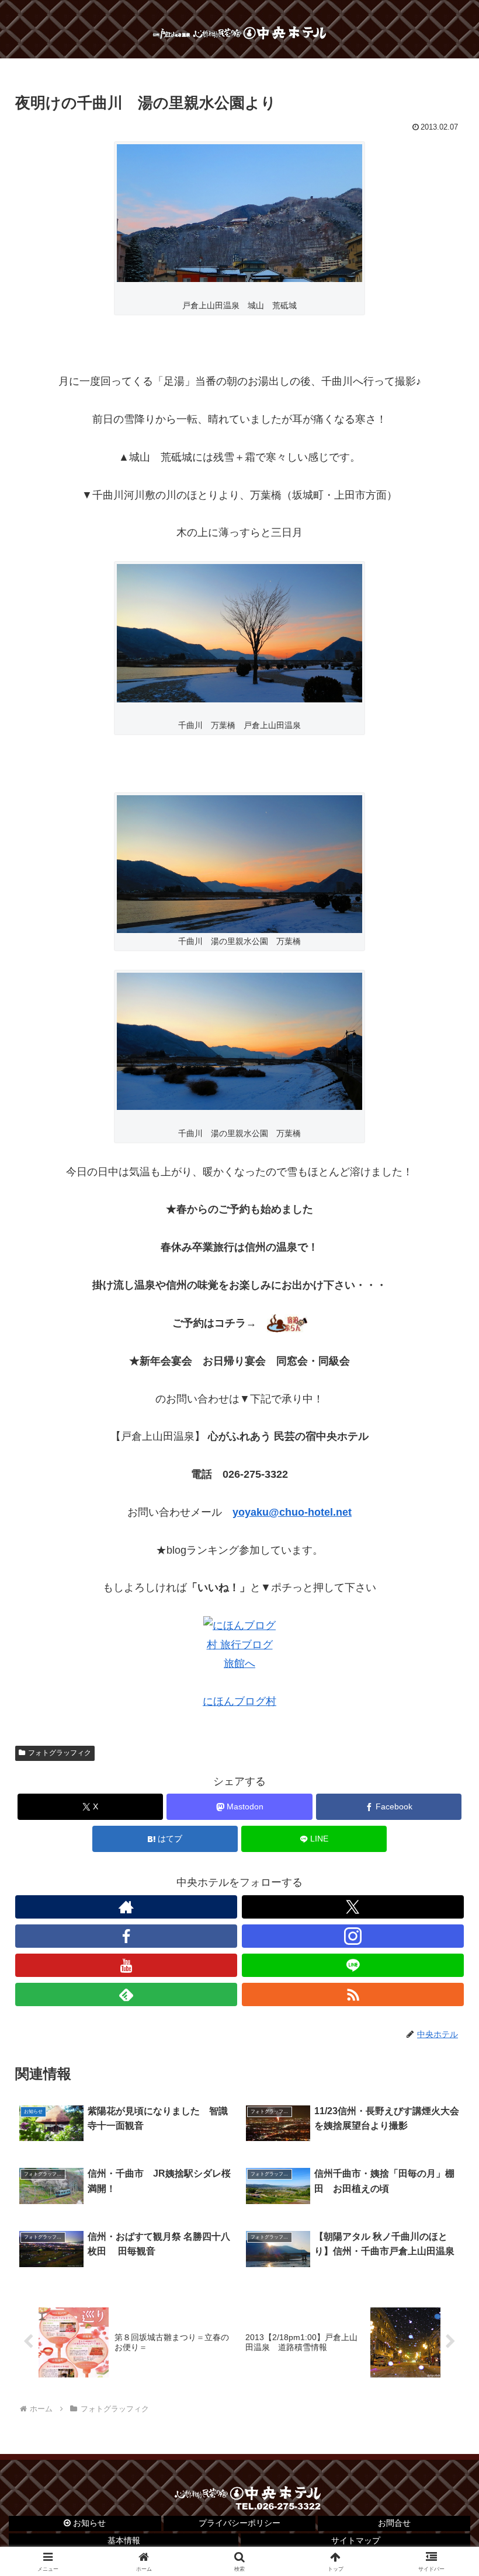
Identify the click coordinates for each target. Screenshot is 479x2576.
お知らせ (88, 2523)
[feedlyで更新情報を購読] (126, 1994)
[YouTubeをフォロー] (126, 1965)
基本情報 (124, 2540)
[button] (443, 1894)
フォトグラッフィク (60, 1753)
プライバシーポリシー (239, 2523)
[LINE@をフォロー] (353, 1965)
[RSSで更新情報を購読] (353, 1994)
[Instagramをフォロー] (353, 1936)
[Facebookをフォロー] (126, 1936)
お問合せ (394, 2523)
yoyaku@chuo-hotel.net (292, 1512)
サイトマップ (356, 2540)
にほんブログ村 (239, 1701)
